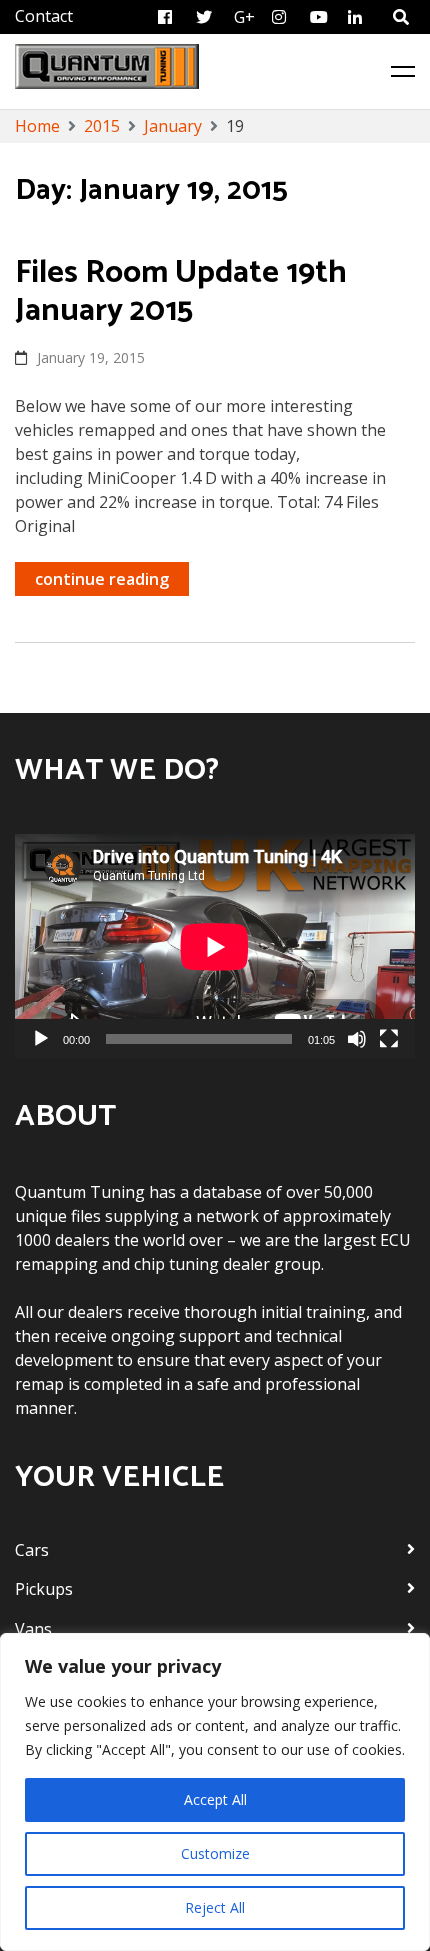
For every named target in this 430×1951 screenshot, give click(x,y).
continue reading (102, 579)
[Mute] (357, 1039)
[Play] (41, 1039)
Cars (32, 1550)
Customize (215, 1853)
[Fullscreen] (389, 1039)
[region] (215, 1792)
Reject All (215, 1907)
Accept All (215, 1799)
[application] (215, 946)
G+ (244, 17)
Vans (33, 1629)
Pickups (44, 1589)
